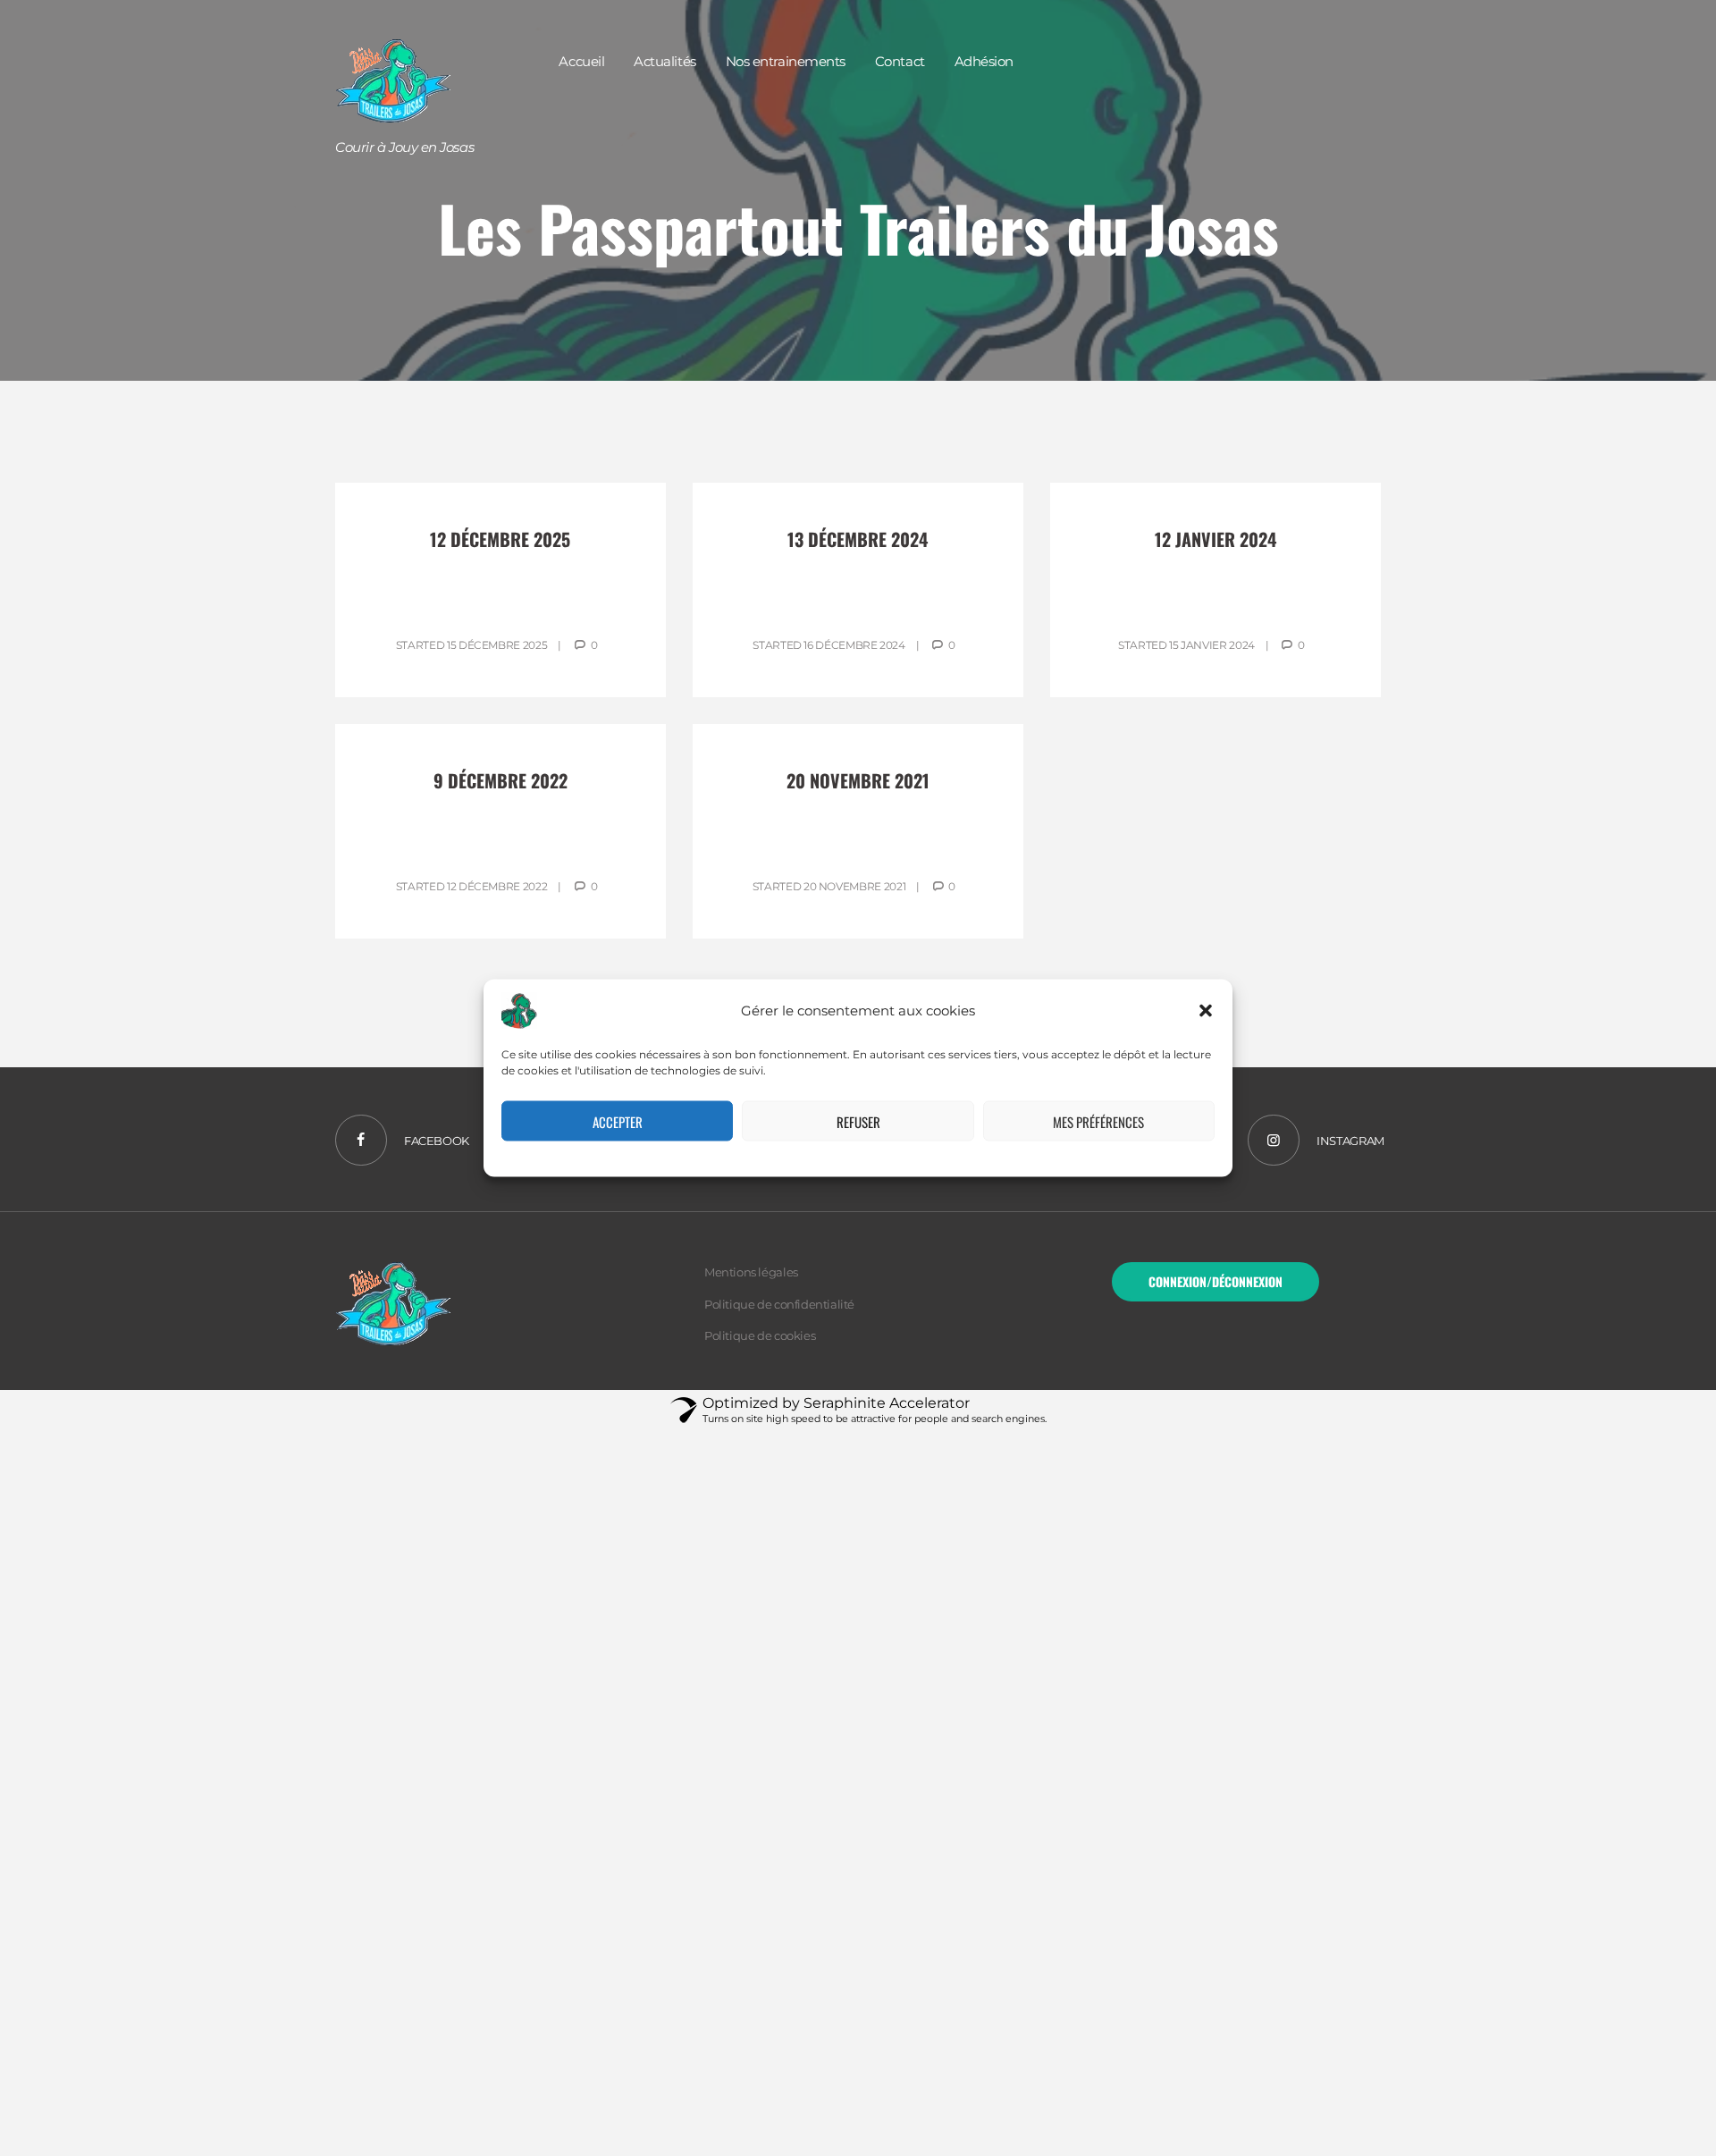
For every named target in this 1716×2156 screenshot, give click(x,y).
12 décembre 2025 (500, 539)
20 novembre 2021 (858, 780)
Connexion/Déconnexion (1215, 1281)
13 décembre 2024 (858, 539)
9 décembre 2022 (500, 780)
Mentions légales (751, 1272)
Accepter (618, 1121)
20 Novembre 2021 (854, 886)
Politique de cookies (760, 1335)
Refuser (858, 1121)
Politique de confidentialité (779, 1304)
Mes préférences (1098, 1121)
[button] (1206, 1011)
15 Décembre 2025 (497, 645)
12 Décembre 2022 (497, 886)
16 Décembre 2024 (854, 645)
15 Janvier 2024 (1212, 645)
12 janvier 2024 (1215, 539)
